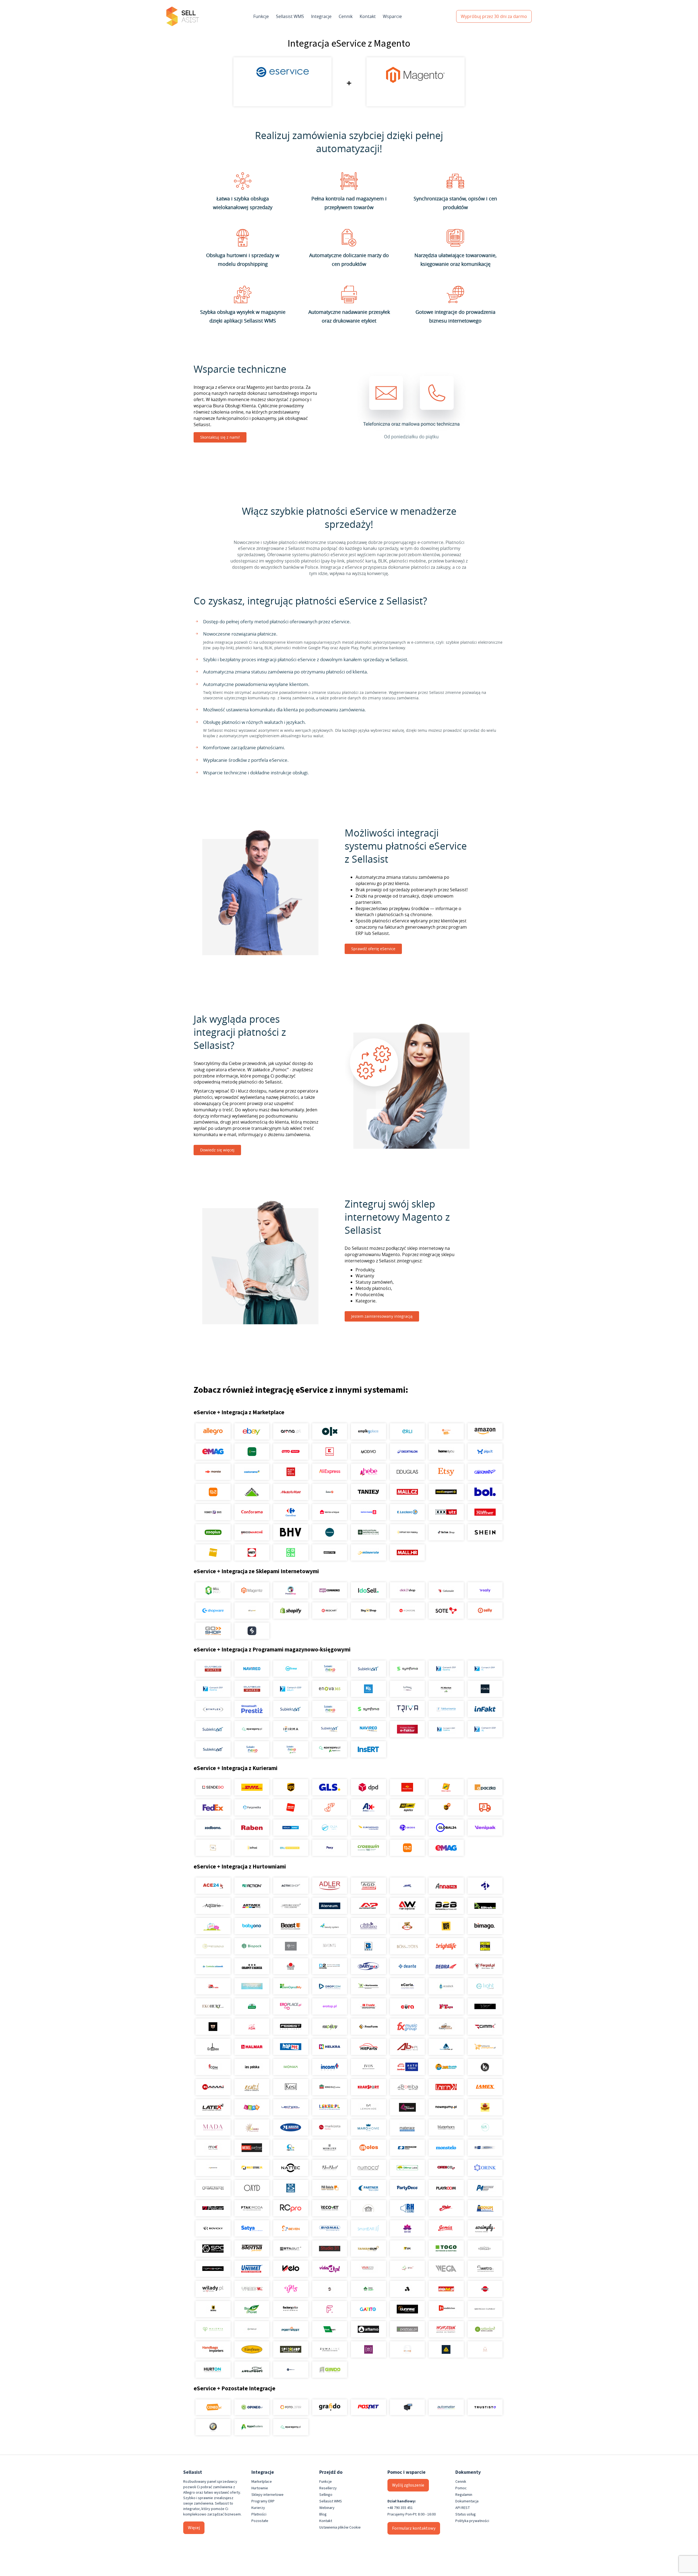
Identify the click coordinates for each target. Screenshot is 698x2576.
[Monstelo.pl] (446, 2148)
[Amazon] (485, 1431)
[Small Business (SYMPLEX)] (213, 1709)
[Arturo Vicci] (291, 1906)
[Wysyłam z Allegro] (485, 1807)
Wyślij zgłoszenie (408, 2485)
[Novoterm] (446, 2329)
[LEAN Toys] (252, 2107)
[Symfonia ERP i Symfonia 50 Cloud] (407, 1669)
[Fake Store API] (368, 2349)
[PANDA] (291, 2188)
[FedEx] (213, 1807)
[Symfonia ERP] (368, 1709)
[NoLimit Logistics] (407, 1807)
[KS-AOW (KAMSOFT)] (368, 1689)
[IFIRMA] (291, 1729)
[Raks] (485, 1689)
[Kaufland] (330, 1452)
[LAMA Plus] (446, 2087)
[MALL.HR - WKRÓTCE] (407, 1552)
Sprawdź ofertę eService (373, 949)
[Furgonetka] (252, 1807)
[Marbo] (252, 2127)
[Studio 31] (330, 2249)
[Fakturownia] (446, 1709)
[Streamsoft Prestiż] (252, 1709)
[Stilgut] (291, 2249)
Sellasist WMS (290, 16)
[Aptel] (485, 1886)
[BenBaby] (407, 1926)
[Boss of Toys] (407, 1946)
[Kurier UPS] (291, 1787)
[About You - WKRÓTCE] (330, 1552)
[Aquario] (213, 1906)
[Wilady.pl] (213, 2289)
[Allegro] (213, 1431)
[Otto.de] (291, 1452)
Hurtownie (260, 2488)
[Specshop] (291, 2349)
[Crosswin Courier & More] (368, 1848)
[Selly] (485, 1611)
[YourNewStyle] (291, 2289)
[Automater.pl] (446, 2407)
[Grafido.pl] (330, 2407)
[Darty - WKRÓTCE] (252, 1552)
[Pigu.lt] (485, 1452)
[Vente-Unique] (330, 1512)
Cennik (346, 16)
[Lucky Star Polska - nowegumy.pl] (446, 2107)
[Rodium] (485, 2208)
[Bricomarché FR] (252, 1532)
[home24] (330, 1492)
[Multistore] (252, 2168)
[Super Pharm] (368, 1512)
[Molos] (368, 2148)
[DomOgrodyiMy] (291, 1986)
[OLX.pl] (330, 1431)
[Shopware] (213, 1611)
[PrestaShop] (291, 1590)
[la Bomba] (407, 2087)
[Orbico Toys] (446, 2168)
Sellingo (326, 2495)
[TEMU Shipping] (407, 1848)
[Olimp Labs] (407, 2168)
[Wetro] (485, 2269)
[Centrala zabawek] (213, 1966)
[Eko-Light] (485, 1986)
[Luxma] (485, 2107)
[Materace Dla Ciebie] (407, 2127)
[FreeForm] (368, 2027)
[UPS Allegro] (446, 1807)
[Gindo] (330, 2370)
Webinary (327, 2508)
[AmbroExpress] (368, 1807)
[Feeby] (330, 2309)
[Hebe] (368, 1472)
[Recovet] (330, 2208)
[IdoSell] (368, 1590)
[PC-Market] (446, 1689)
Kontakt (368, 16)
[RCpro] (291, 2208)
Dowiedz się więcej (217, 1150)
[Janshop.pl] (446, 2067)
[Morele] (213, 1472)
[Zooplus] (213, 1532)
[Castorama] (252, 1472)
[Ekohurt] (213, 2006)
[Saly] (485, 1590)
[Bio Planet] (252, 2309)
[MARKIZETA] (330, 2127)
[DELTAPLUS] (446, 2349)
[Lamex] (485, 2087)
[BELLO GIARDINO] (368, 1926)
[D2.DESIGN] (330, 1966)
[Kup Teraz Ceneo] (446, 1431)
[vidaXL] (330, 2269)
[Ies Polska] (252, 2067)
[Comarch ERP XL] (485, 1669)
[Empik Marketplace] (368, 1431)
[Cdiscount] (485, 1472)
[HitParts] (368, 2047)
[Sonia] (446, 2228)
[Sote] (446, 1611)
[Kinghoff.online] (330, 2087)
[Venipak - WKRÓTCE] (485, 1828)
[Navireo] (368, 1729)
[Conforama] (252, 1512)
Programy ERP (263, 2501)
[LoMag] (407, 1689)
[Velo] (291, 2269)
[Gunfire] (407, 2309)
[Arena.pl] (291, 1431)
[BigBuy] (446, 1926)
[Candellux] (485, 1946)
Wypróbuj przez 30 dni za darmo (494, 16)
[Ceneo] (213, 2407)
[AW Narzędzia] (407, 1906)
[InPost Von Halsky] (407, 1532)
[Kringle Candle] (485, 2309)
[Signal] (330, 2228)
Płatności (259, 2514)
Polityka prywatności (472, 2521)
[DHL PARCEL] (252, 1787)
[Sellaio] (252, 1631)
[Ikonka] (291, 2067)
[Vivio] (407, 2269)
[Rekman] (330, 2329)
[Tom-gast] (485, 2249)
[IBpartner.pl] (407, 2329)
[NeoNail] (330, 2168)
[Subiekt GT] (368, 1669)
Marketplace (262, 2482)
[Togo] (446, 2249)
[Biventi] (330, 1946)
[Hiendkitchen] (446, 2309)
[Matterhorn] (446, 2127)
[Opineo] (252, 2407)
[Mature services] (485, 2127)
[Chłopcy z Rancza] (252, 1966)
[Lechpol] (291, 2107)
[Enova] (330, 1689)
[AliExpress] (330, 1472)
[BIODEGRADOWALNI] (213, 1946)
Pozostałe (260, 2521)
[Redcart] (330, 1611)
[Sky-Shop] (368, 1611)
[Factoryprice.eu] (291, 2309)
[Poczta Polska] (407, 1787)
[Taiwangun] (368, 2249)
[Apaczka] (485, 1787)
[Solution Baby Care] (407, 2228)
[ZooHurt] (368, 2289)
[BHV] (291, 1532)
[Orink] (485, 2168)
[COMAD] (291, 1966)
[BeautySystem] (330, 1926)
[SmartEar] (368, 2228)
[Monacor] (407, 2148)
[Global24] (446, 1828)
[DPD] (368, 1787)
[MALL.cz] (407, 1492)
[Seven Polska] (291, 2228)
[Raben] (252, 1828)
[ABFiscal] (252, 2427)
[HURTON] (213, 2370)
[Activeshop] (291, 1886)
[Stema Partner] (252, 2249)
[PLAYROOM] (446, 2188)
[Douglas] (407, 1472)
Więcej (194, 2528)
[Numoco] (368, 2168)
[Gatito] (368, 2309)
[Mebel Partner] (252, 2148)
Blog (323, 2514)
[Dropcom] (330, 1986)
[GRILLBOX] (213, 2047)
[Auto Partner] (368, 1906)
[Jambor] (407, 2067)
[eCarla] (407, 1986)
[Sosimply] (485, 2228)
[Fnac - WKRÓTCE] (213, 1552)
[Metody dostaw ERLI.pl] (291, 1848)
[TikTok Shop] (446, 1532)
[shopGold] (252, 1611)
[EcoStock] (446, 1986)
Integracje (321, 16)
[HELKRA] (330, 2047)
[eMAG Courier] (446, 1848)
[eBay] (252, 1431)
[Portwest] (291, 2329)
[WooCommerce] (330, 1590)
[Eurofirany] (252, 2349)
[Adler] (330, 1886)
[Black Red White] (291, 1472)
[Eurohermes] (368, 1828)
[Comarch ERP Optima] (446, 1669)
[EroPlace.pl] (291, 2006)
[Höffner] (485, 1512)
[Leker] (330, 2107)
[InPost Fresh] (252, 1452)
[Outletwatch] (213, 2188)
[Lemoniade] (368, 2107)
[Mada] (213, 2127)
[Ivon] (368, 2067)
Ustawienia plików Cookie (340, 2527)
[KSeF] (407, 1729)
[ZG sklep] (330, 2289)
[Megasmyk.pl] (291, 2148)
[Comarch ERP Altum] (291, 1689)
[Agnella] (407, 2289)
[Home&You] (446, 1452)
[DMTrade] (213, 1986)
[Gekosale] (446, 1590)
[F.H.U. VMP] (485, 2006)
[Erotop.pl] (330, 2006)
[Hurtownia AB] (407, 2047)
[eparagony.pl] (252, 1729)
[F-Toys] (446, 2006)
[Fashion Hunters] (213, 2027)
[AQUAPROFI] (252, 2370)
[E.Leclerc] (407, 1512)
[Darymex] (368, 1966)
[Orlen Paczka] (291, 1807)
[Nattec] (291, 2168)
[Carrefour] (291, 1512)
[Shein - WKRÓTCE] (485, 1532)
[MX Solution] (213, 2148)
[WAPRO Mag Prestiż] (252, 1689)
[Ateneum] (330, 1906)
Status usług (466, 2514)
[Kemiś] (252, 2087)
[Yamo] (252, 2289)
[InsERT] (368, 1749)
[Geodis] (407, 1828)
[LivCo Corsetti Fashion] (407, 2107)
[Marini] (291, 2127)
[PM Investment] (485, 2188)
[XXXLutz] (446, 1512)
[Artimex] (252, 1906)
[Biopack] (252, 1946)
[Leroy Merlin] (252, 1492)
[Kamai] (213, 2087)
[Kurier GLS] (330, 1787)
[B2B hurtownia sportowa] (446, 1906)
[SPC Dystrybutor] (213, 2249)
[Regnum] (368, 2208)
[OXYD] (252, 2188)
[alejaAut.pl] (446, 2289)
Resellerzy (328, 2488)
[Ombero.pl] (252, 2329)
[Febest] (291, 2027)
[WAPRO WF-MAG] (213, 1669)
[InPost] (252, 1848)
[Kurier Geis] (446, 1787)
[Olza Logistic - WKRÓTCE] (330, 1828)
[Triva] (407, 1709)
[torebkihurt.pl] (213, 2349)
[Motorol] (485, 2148)
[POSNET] (368, 2407)
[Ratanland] (485, 2329)
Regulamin (464, 2495)
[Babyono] (252, 1926)
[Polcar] (213, 2208)
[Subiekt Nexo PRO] (330, 1669)
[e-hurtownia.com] (368, 1986)
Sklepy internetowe (267, 2495)
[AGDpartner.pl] (368, 1886)
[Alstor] (485, 2289)
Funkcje (261, 16)
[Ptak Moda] (252, 2208)
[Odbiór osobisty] (330, 1807)
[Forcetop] (330, 2027)
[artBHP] (213, 2309)
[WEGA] (446, 2269)
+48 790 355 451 (400, 2508)
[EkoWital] (252, 2006)
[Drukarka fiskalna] (407, 2407)
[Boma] (368, 1946)
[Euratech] (407, 2006)
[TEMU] (213, 1492)
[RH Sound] (407, 2208)
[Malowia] (213, 2329)
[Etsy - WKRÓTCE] (446, 1472)
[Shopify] (291, 1611)
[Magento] (252, 1590)
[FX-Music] (407, 2027)
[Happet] (291, 2047)
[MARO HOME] (368, 2127)
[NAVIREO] (252, 1669)
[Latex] (213, 2107)
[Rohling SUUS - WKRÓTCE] (291, 1828)
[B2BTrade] (485, 1906)
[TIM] (407, 2249)
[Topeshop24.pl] (213, 2269)
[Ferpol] (485, 1966)
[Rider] (446, 2208)
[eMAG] (213, 1452)
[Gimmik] (485, 2027)
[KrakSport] (368, 2087)
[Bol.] (485, 1492)
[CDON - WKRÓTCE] (291, 1552)
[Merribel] (485, 2349)
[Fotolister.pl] (291, 2407)
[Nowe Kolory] (213, 1848)
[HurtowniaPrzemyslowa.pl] (485, 2047)
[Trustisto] (485, 2407)
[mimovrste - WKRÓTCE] (368, 1552)
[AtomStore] (407, 1611)
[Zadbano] (213, 1828)
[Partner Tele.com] (368, 2188)
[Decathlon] (407, 1452)
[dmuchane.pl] (252, 1986)
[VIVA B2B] (368, 2269)
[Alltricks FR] (330, 1532)
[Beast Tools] (291, 1926)
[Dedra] (446, 1966)
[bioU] (291, 1946)
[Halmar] (252, 2047)
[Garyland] (446, 2027)
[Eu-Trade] (368, 2006)
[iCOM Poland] (213, 2067)
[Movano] (213, 2168)
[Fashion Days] (213, 1512)
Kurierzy (258, 2508)
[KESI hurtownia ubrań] (291, 2087)
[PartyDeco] (407, 2188)
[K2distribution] (485, 2067)
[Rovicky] (213, 2228)
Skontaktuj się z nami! (220, 437)
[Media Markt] (291, 1492)
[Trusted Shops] (213, 2427)
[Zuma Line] (330, 2349)
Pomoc (461, 2488)
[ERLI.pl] (407, 1431)
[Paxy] (330, 1848)
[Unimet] (252, 2269)
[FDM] (252, 2027)
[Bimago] (485, 1926)
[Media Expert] (446, 1492)
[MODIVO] (368, 1452)
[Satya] (252, 2228)
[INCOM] (330, 2067)
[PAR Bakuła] (330, 2188)
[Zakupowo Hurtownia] (407, 2349)
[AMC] (407, 1886)
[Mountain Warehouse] (368, 1532)
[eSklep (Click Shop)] (407, 1590)
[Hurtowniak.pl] (446, 2047)
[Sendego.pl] (213, 1787)
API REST (463, 2508)
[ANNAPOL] (446, 1886)
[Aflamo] (368, 2329)
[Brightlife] (446, 1946)
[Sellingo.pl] (213, 1590)
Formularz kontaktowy (414, 2528)
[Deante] (407, 1966)
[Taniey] (368, 1492)
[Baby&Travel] (213, 1926)
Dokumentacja (467, 2501)
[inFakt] (485, 1709)
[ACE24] (213, 1886)
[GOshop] (213, 1631)
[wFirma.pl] (291, 1669)
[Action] (252, 1886)
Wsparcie (392, 16)
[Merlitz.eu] (330, 2148)
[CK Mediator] (291, 2370)
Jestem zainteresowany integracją (382, 1316)
